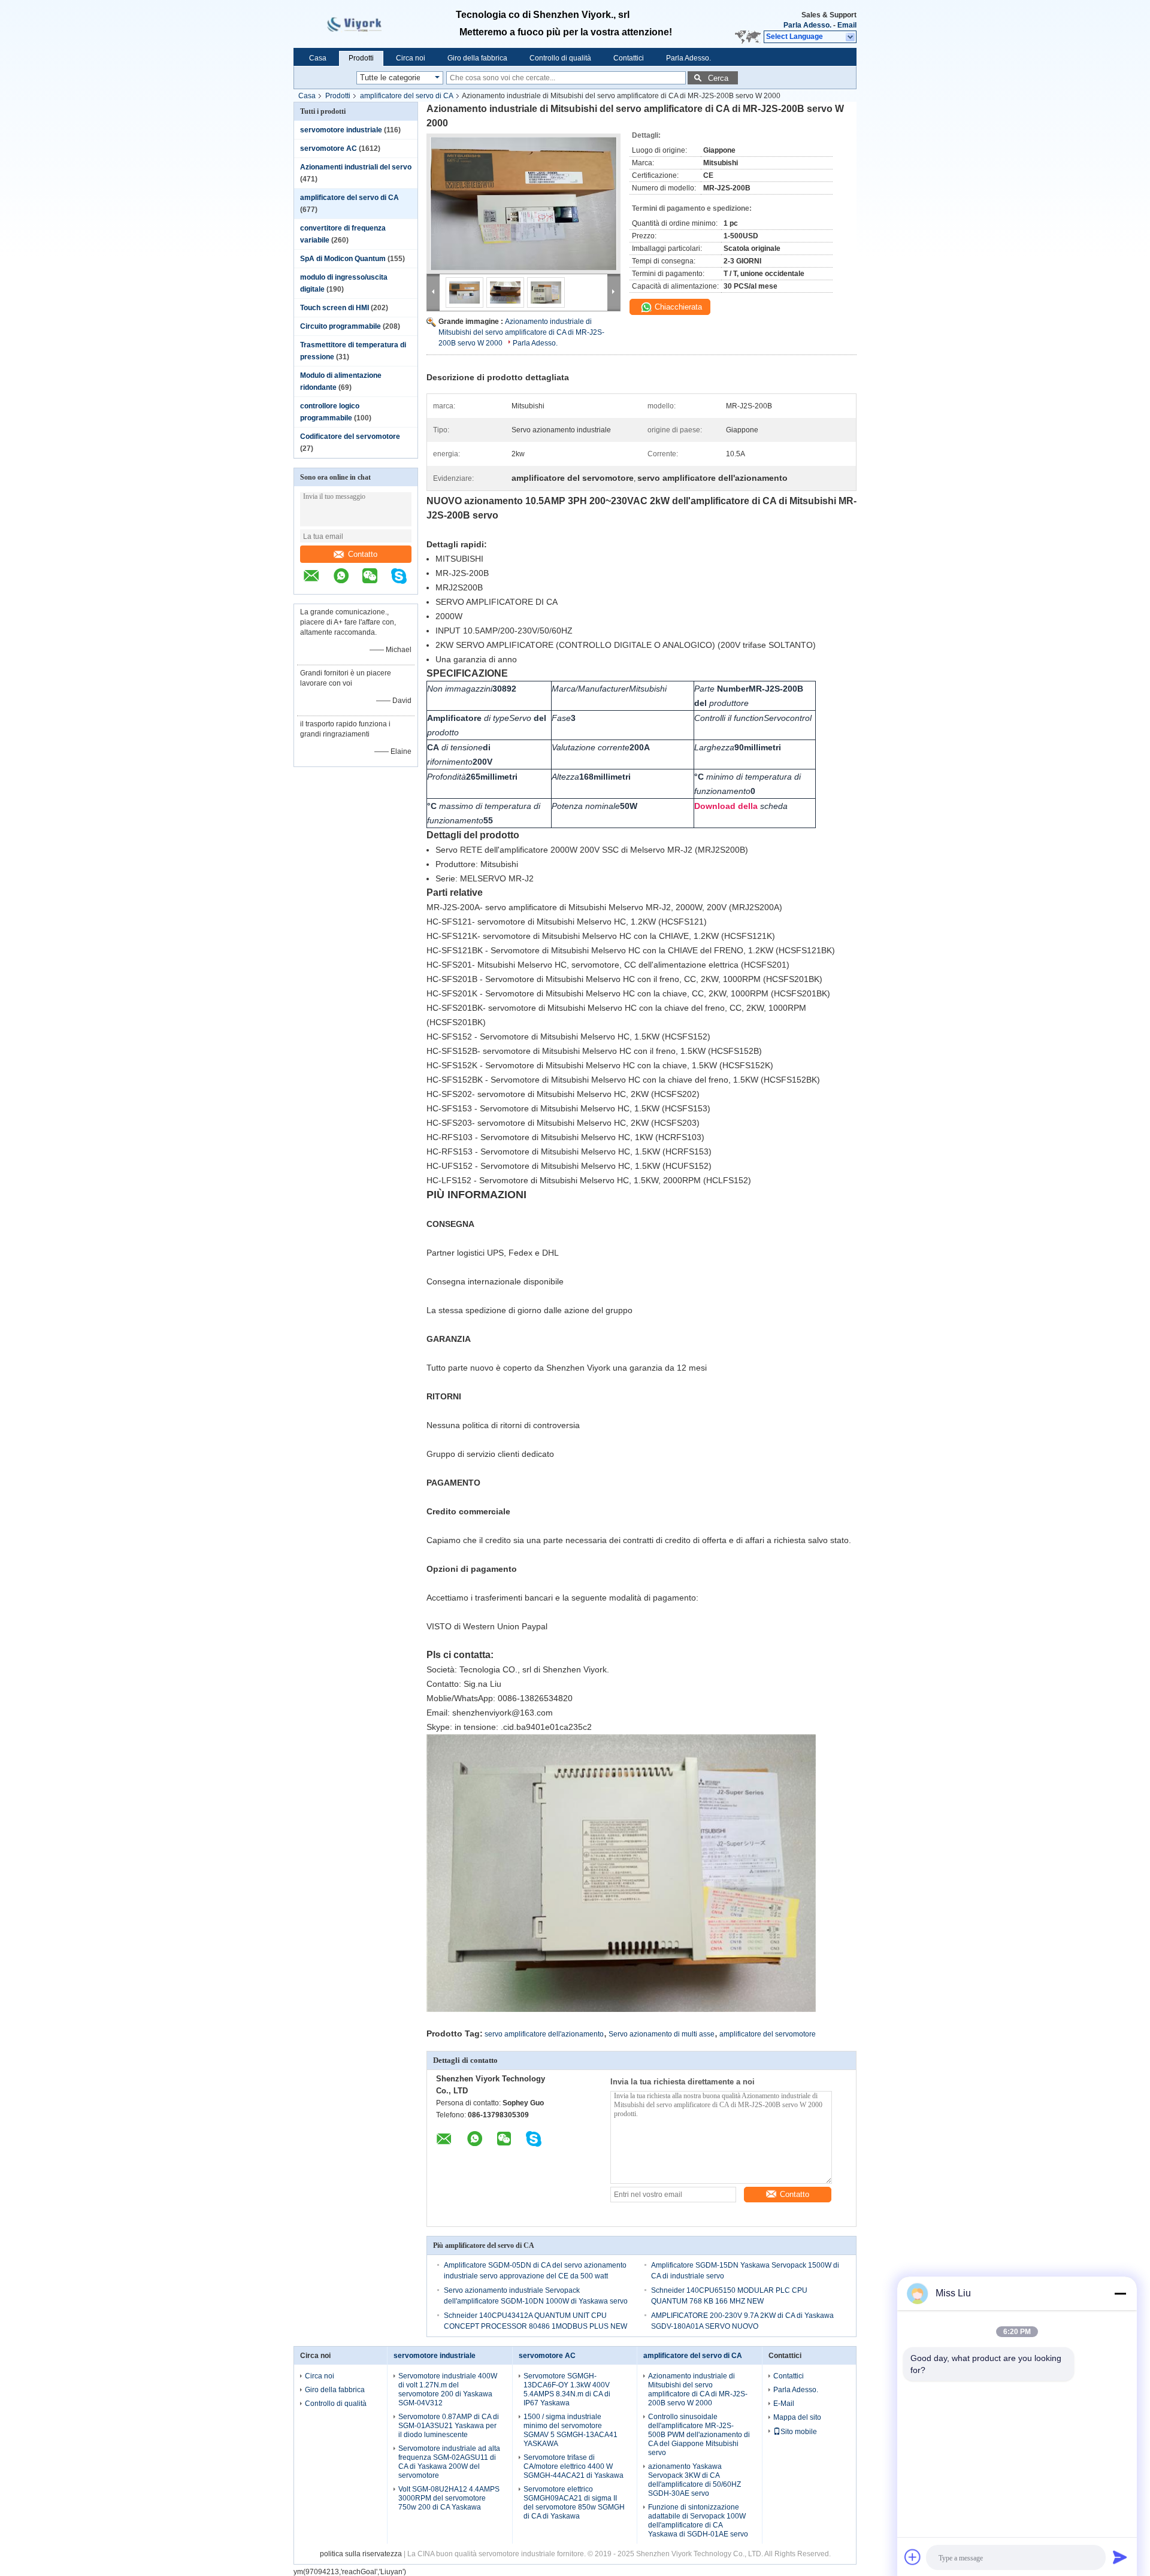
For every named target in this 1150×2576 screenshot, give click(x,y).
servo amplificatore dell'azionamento (544, 2034)
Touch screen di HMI (335, 308)
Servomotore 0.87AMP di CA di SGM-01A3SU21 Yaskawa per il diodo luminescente (449, 2426)
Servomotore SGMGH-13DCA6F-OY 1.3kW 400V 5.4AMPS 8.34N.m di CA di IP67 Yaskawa (567, 2389)
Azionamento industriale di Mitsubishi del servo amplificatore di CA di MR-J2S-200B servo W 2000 (521, 332)
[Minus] (1120, 2293)
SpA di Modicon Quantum (343, 259)
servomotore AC (329, 149)
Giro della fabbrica (477, 58)
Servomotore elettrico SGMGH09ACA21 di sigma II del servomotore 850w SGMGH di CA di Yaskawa (574, 2503)
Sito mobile (799, 2432)
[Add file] (913, 2557)
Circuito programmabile (341, 326)
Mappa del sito (797, 2417)
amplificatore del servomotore (768, 2034)
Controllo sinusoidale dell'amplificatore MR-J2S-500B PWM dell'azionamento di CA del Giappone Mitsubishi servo (699, 2435)
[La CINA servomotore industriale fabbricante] (361, 24)
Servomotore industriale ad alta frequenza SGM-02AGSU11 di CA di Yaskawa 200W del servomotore (449, 2462)
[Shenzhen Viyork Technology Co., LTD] (851, 37)
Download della (726, 806)
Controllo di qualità (560, 58)
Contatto (363, 554)
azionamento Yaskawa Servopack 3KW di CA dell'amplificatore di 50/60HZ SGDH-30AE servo (694, 2480)
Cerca (718, 78)
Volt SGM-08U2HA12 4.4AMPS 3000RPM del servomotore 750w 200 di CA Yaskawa (449, 2498)
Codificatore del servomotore (350, 437)
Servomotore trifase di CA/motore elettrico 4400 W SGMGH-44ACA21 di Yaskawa (574, 2466)
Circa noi (411, 58)
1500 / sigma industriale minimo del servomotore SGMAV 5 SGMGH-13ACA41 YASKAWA (571, 2430)
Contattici (629, 58)
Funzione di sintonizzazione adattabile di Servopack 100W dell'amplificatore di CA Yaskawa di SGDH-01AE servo (698, 2521)
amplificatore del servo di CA (407, 96)
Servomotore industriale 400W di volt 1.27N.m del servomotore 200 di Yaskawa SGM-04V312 (448, 2389)
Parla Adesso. (807, 25)
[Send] (1120, 2557)
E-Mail (784, 2404)
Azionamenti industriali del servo (356, 167)
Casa (318, 58)
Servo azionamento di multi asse (662, 2034)
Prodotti (361, 58)
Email (847, 25)
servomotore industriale (341, 130)
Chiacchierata (677, 307)
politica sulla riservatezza (361, 2554)
